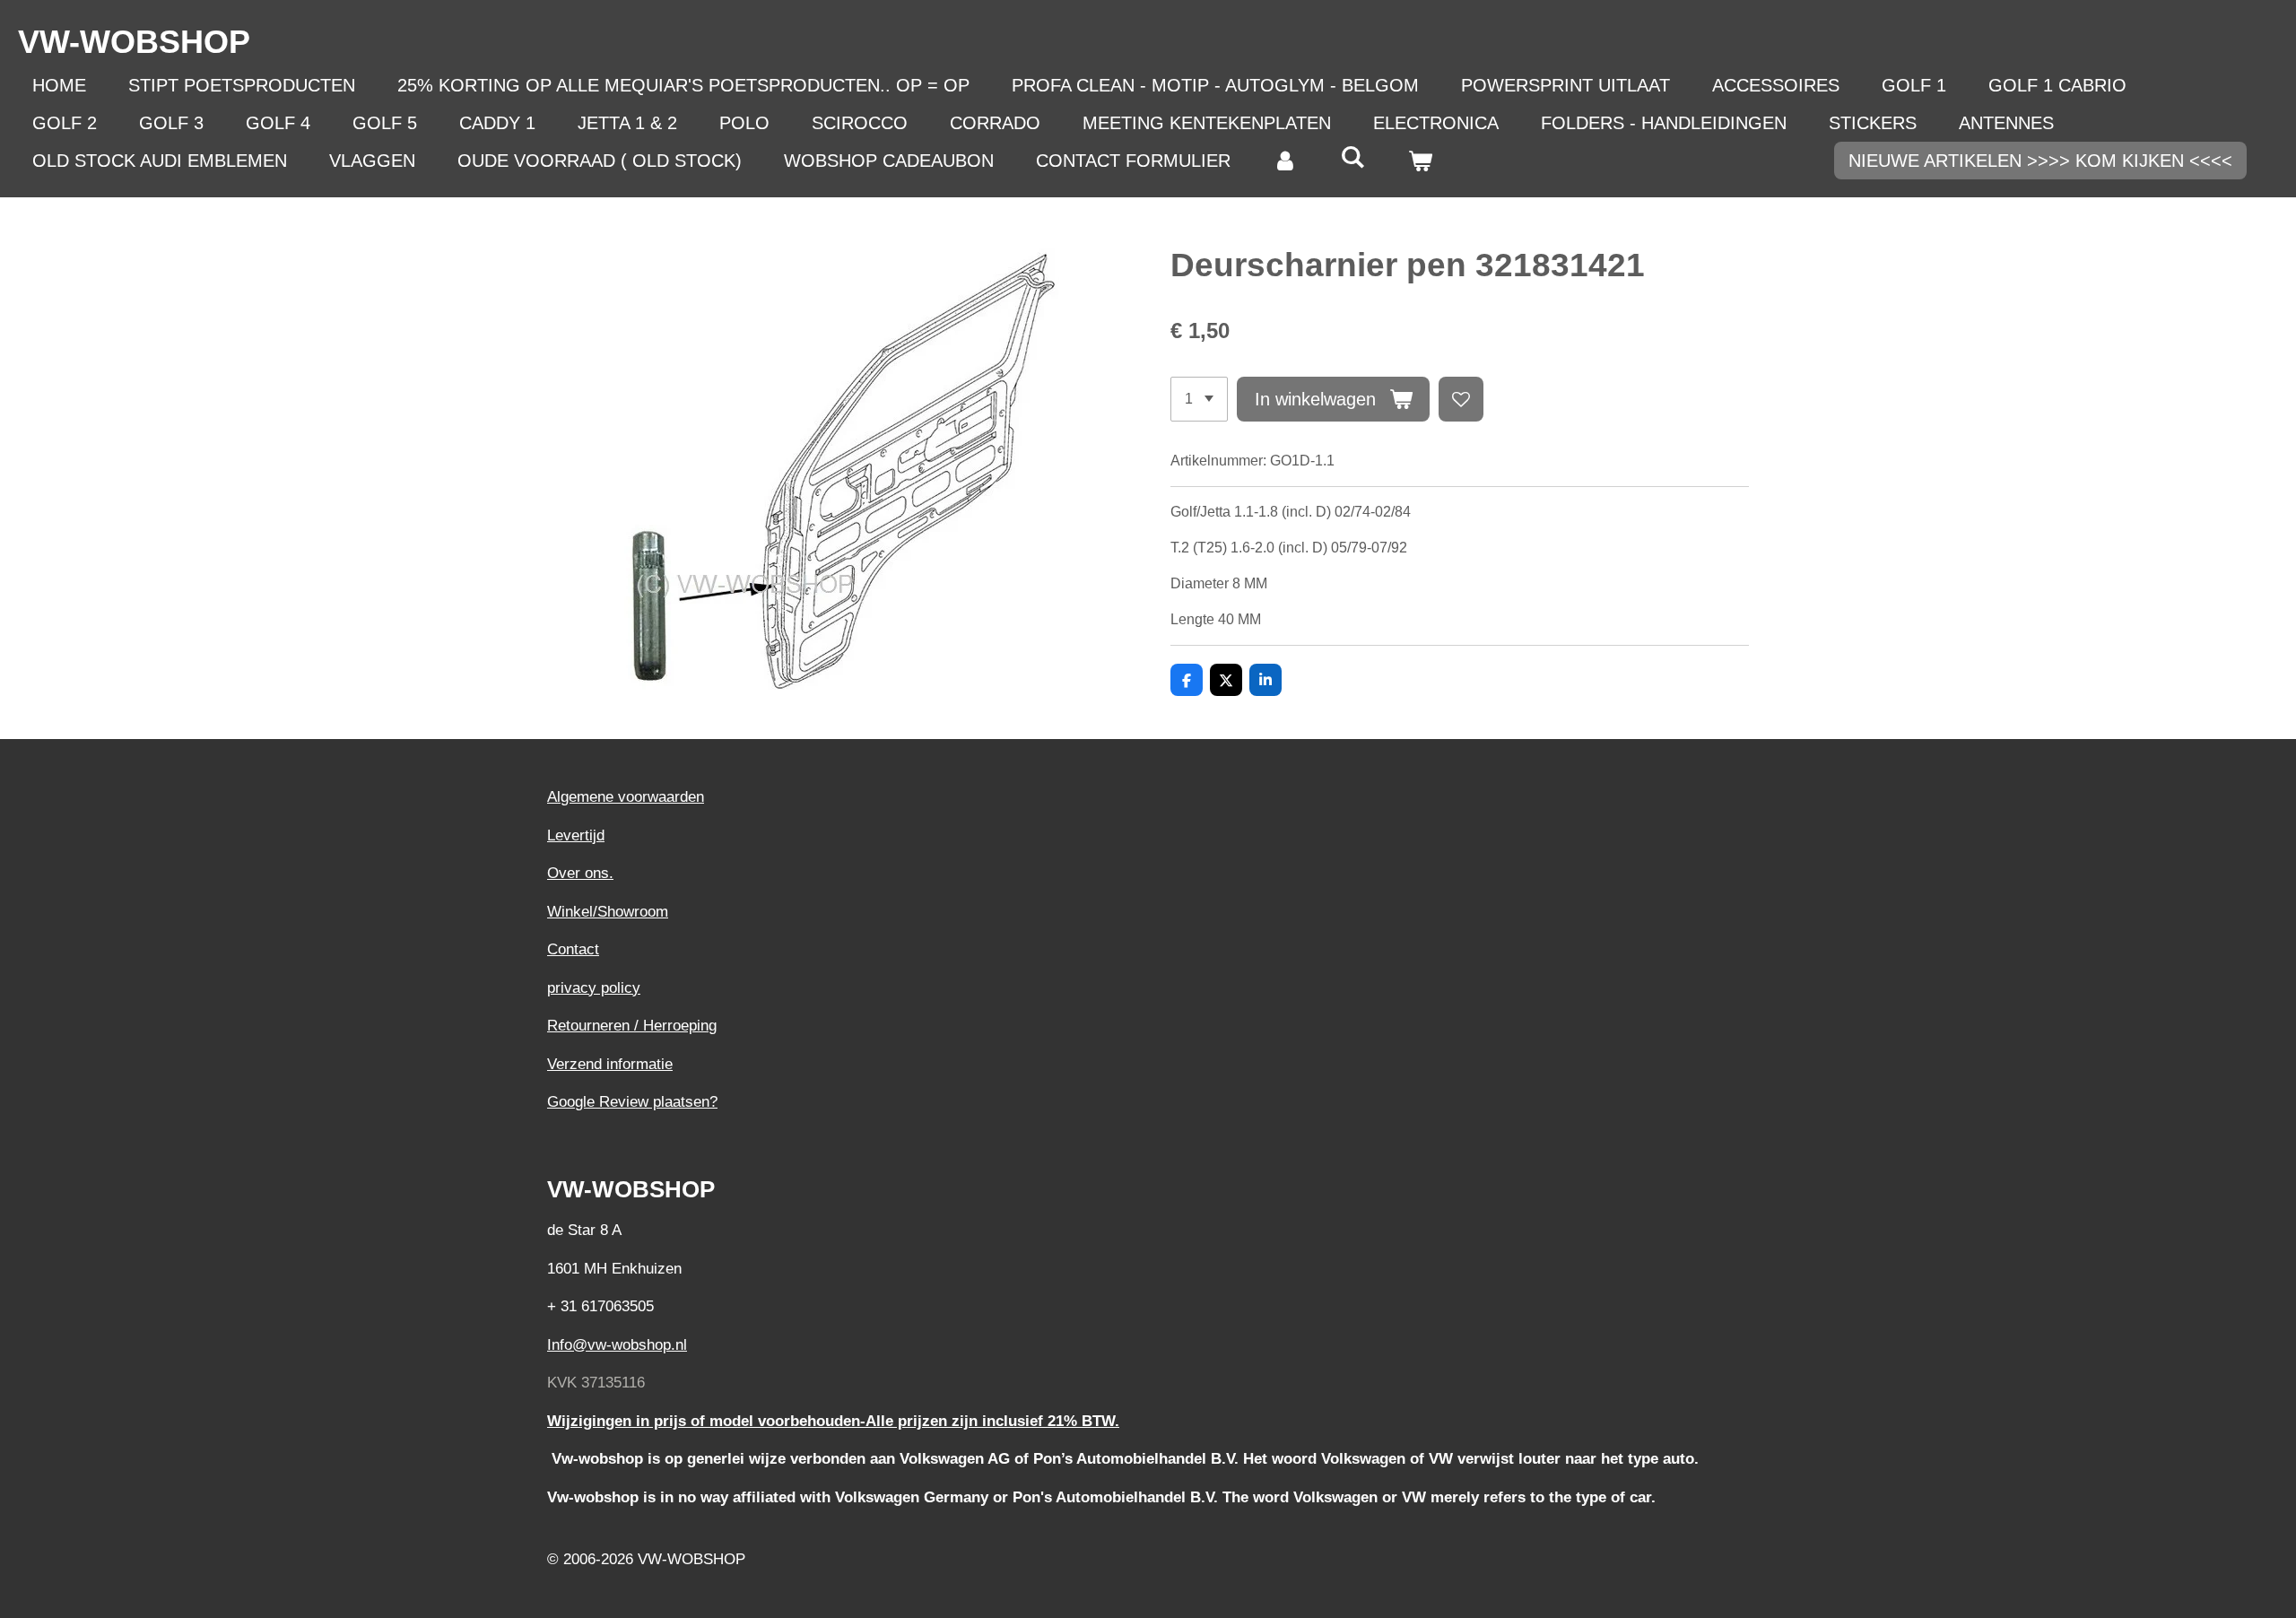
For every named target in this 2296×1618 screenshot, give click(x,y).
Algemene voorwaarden (626, 797)
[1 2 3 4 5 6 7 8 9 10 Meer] (1199, 399)
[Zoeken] (1352, 157)
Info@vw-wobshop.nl (617, 1345)
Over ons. (580, 873)
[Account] (1285, 161)
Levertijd (576, 835)
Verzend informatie (610, 1064)
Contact (573, 949)
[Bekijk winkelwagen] (1420, 161)
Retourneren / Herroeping (632, 1026)
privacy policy (594, 988)
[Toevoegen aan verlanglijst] (1461, 399)
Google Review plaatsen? (632, 1102)
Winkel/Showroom (608, 912)
